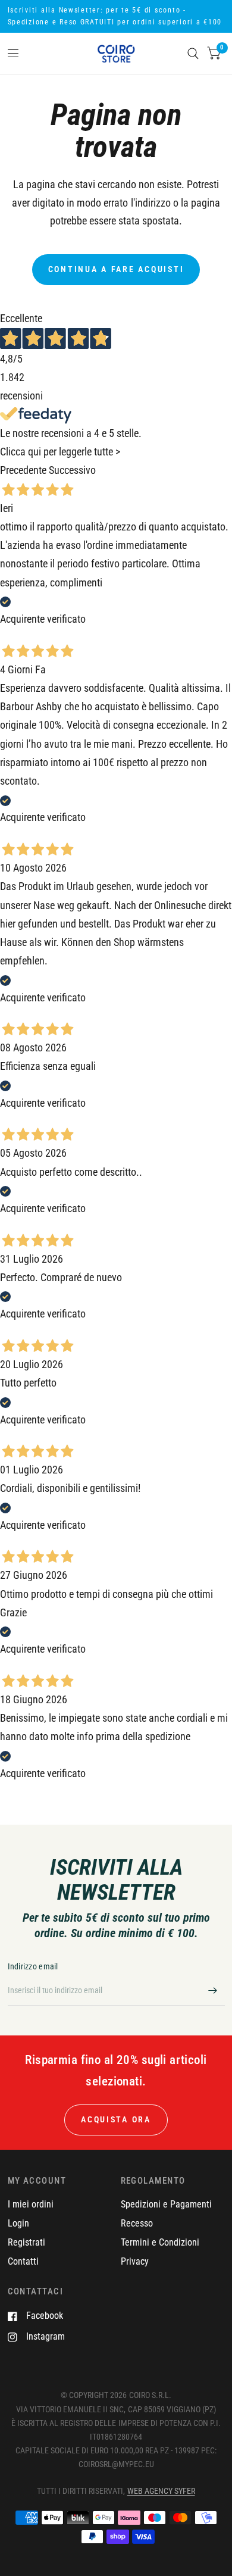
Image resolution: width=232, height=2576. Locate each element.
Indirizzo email (33, 1966)
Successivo (72, 470)
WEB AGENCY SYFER (161, 2491)
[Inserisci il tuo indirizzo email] (213, 1990)
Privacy (135, 2261)
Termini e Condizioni (160, 2242)
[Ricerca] (193, 54)
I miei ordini (31, 2204)
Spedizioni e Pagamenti (166, 2204)
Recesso (137, 2223)
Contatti (23, 2261)
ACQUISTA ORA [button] (116, 2119)
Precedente (23, 470)
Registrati (26, 2242)
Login (18, 2223)
